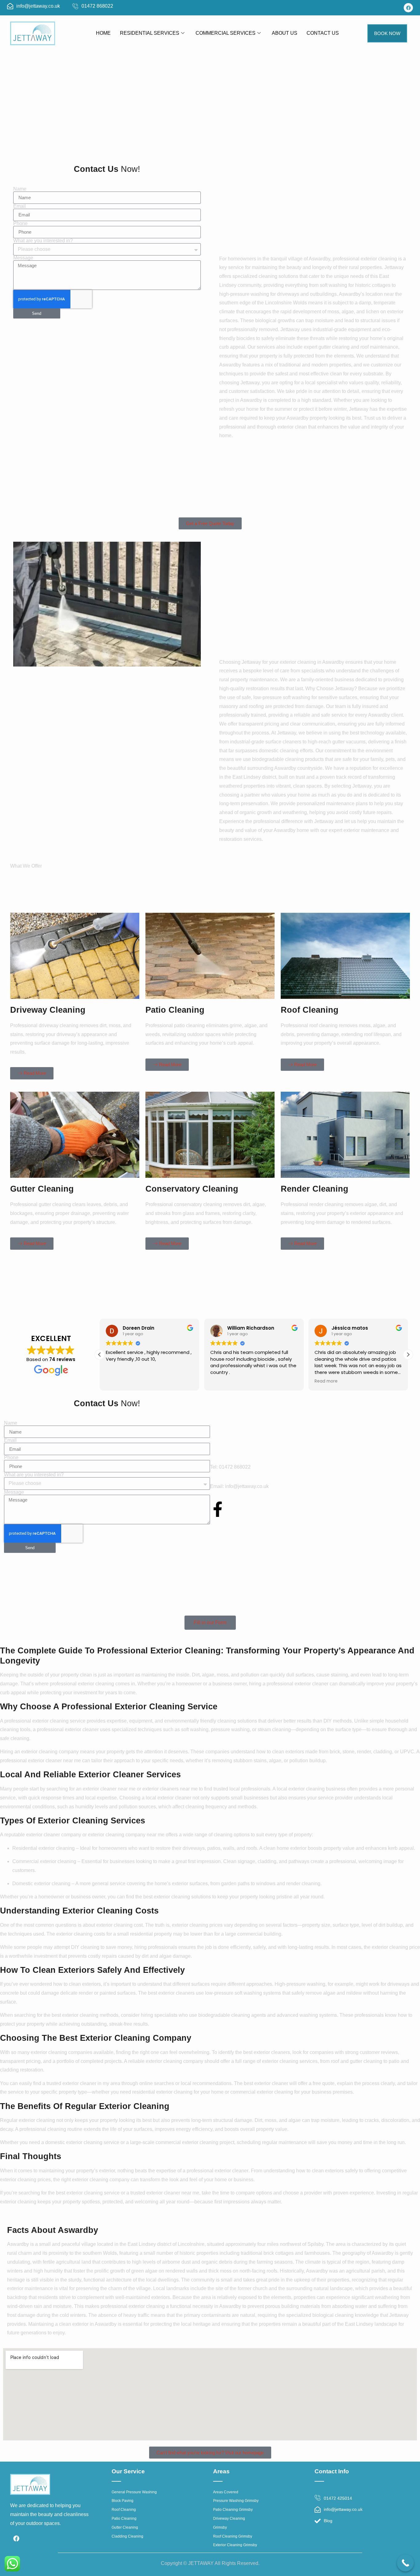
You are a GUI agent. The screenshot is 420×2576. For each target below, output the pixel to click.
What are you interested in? (43, 241)
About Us (285, 33)
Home (103, 33)
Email (20, 206)
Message (23, 258)
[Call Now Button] (405, 2563)
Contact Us (323, 33)
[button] (408, 1355)
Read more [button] (326, 1381)
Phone (20, 224)
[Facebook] (408, 8)
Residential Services (150, 33)
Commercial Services (226, 33)
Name (20, 189)
